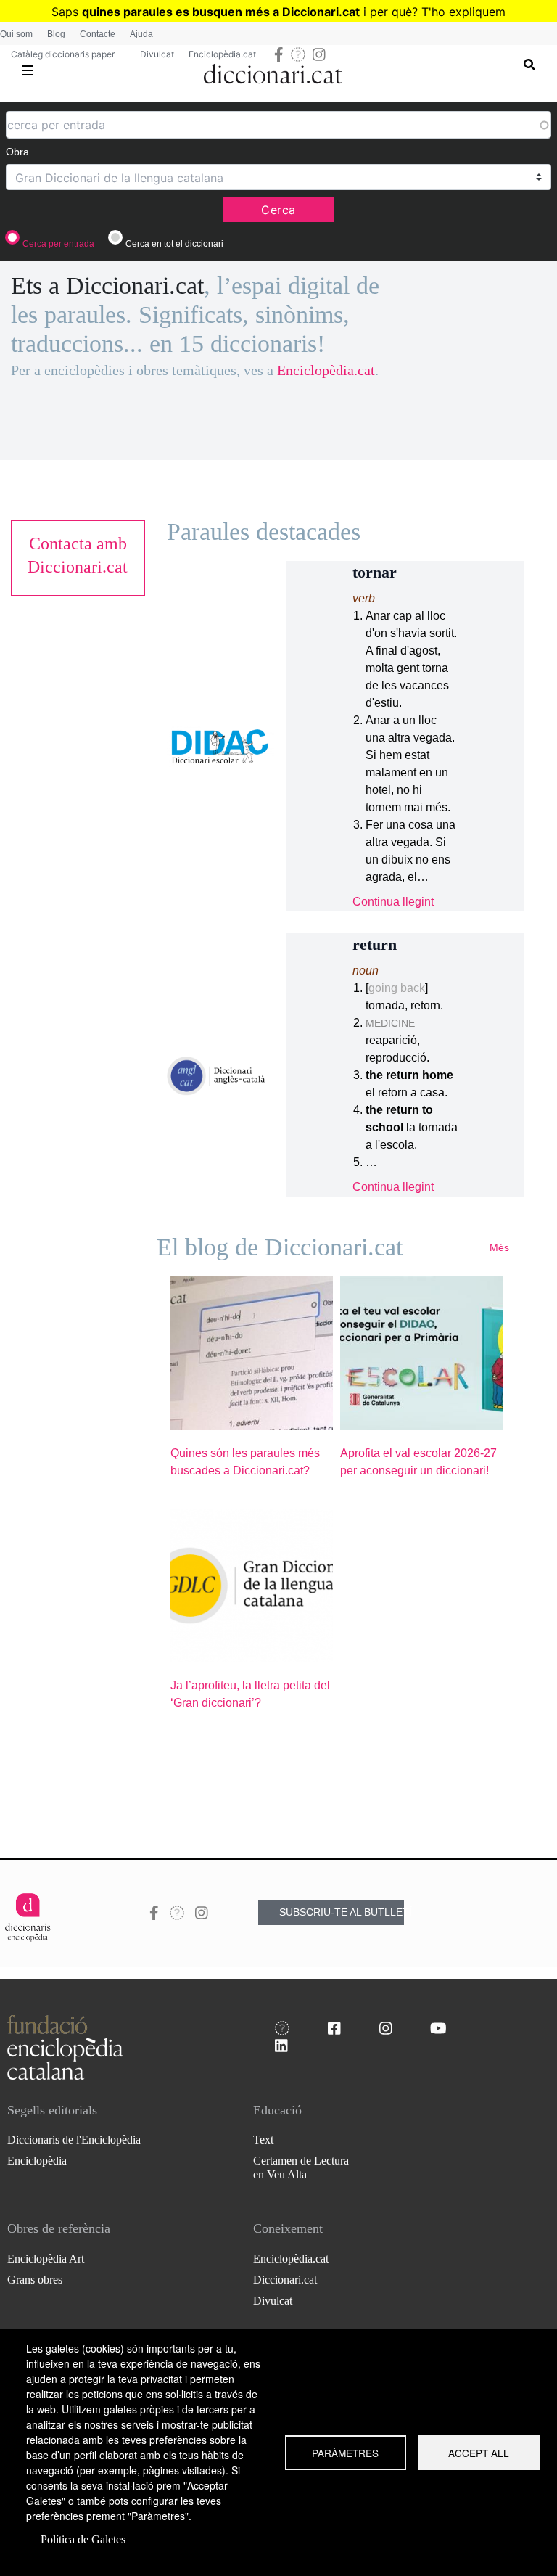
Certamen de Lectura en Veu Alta (301, 2167)
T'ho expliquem (463, 12)
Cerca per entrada (58, 244)
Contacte (98, 34)
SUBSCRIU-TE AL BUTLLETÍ (342, 1912)
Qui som (16, 34)
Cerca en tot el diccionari (174, 244)
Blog (56, 34)
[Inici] (273, 71)
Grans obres (35, 2280)
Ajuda (141, 34)
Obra (17, 152)
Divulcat (157, 54)
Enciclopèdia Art (46, 2259)
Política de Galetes (83, 2539)
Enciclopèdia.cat (222, 54)
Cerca (278, 210)
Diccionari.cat (285, 2280)
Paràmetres (345, 2453)
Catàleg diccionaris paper (63, 54)
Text (263, 2140)
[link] (78, 555)
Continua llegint (393, 902)
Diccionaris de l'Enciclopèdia (74, 2140)
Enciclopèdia (37, 2161)
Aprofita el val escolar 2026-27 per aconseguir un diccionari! (418, 1462)
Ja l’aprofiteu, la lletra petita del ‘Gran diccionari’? (250, 1694)
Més (499, 1247)
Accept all (479, 2453)
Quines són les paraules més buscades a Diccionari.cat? (245, 1462)
